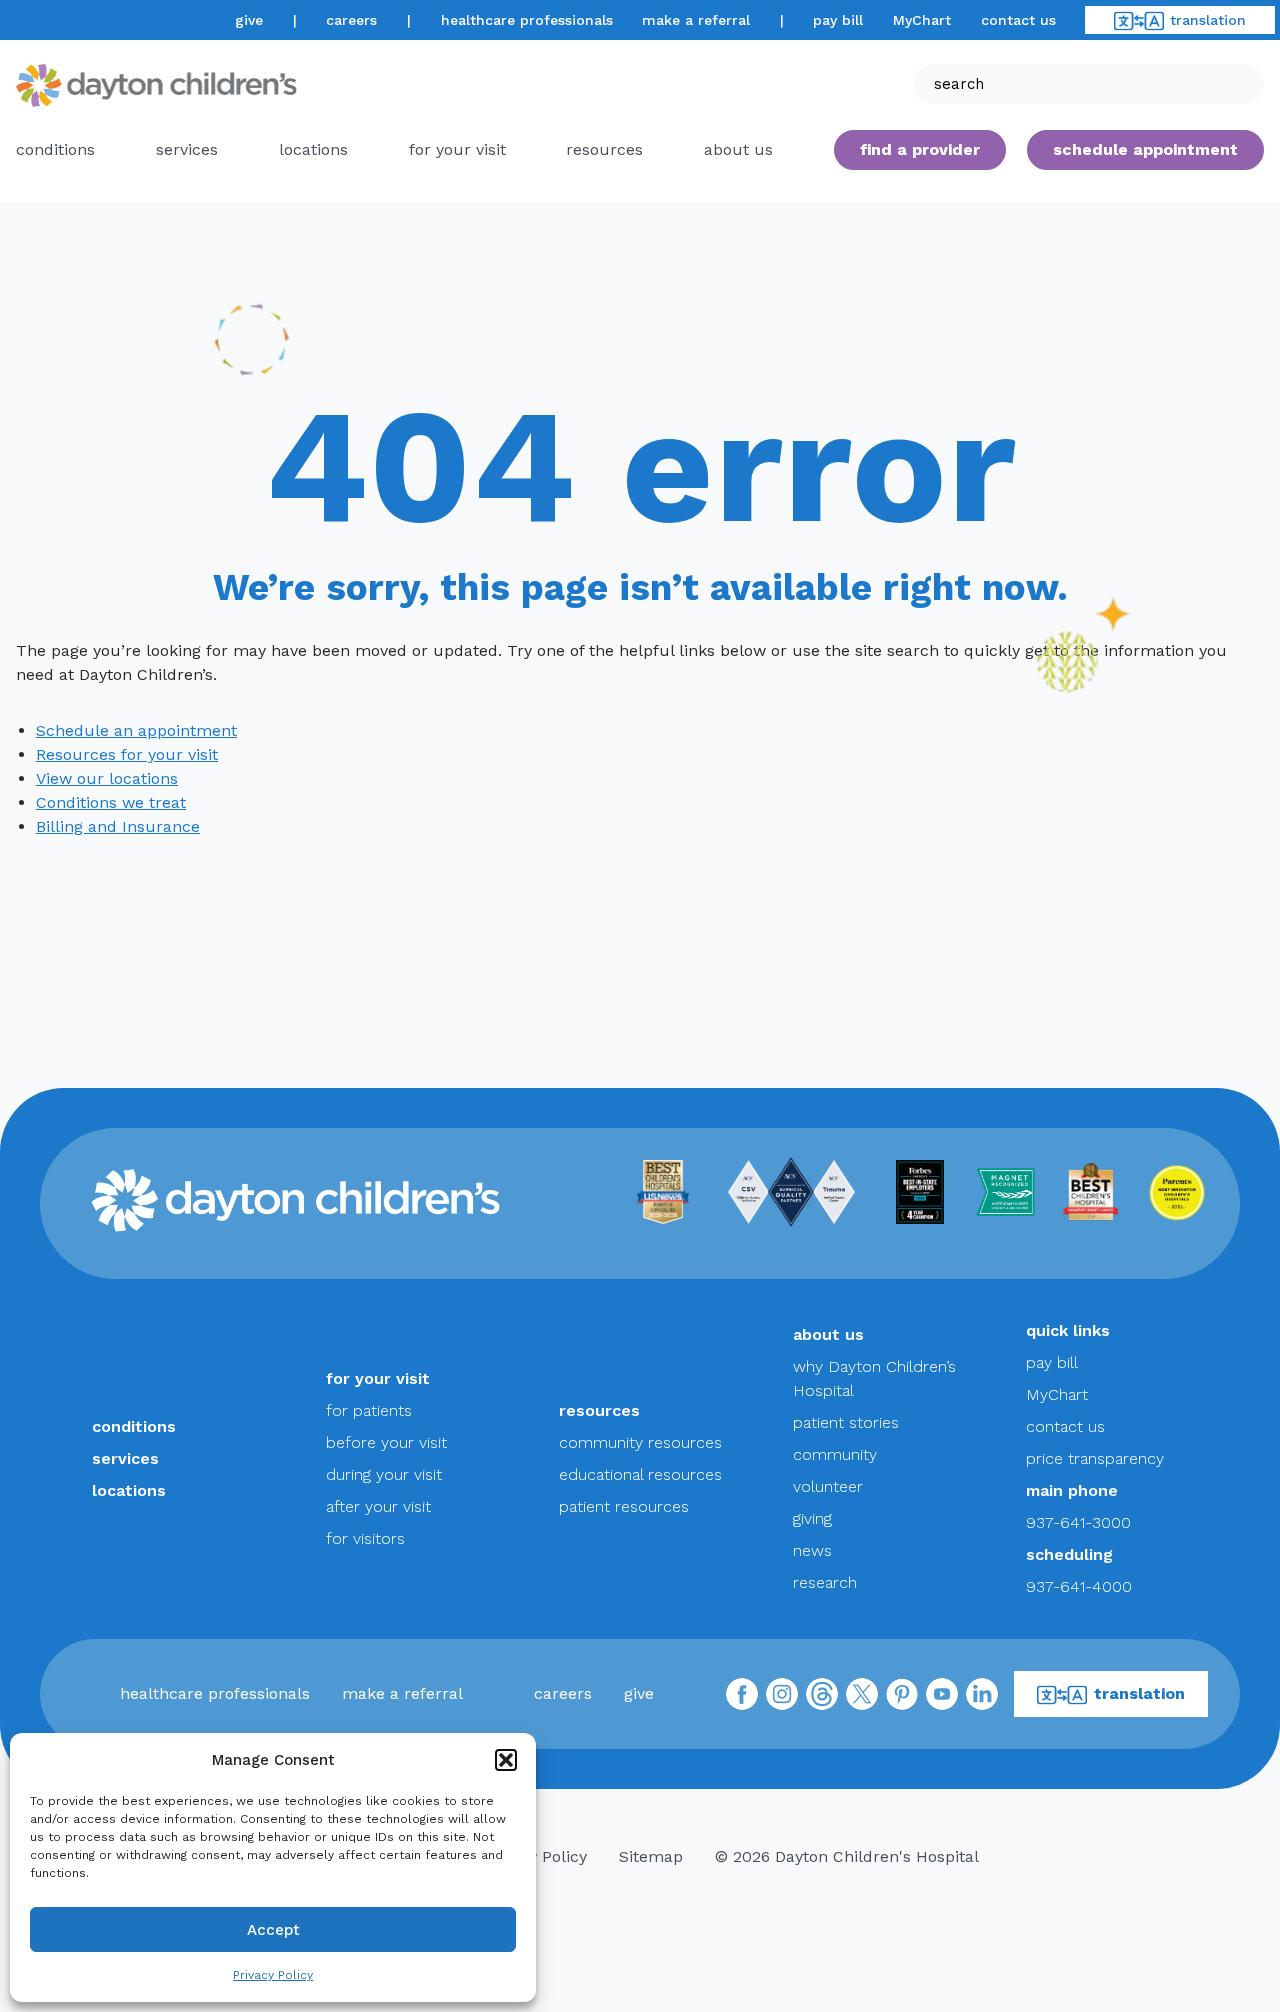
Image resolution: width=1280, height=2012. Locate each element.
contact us (1018, 20)
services (187, 149)
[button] (506, 1760)
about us (828, 1334)
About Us (738, 149)
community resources (640, 1442)
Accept (273, 1930)
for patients (369, 1410)
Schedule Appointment (1145, 149)
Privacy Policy (273, 1975)
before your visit (386, 1442)
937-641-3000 (1078, 1522)
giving (812, 1518)
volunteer (828, 1486)
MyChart (922, 20)
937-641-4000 (1079, 1586)
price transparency (1095, 1458)
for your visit (457, 149)
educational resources (640, 1474)
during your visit (384, 1474)
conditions (55, 149)
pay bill (838, 20)
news (812, 1550)
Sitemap (651, 1856)
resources (604, 149)
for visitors (365, 1538)
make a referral (696, 20)
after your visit (378, 1506)
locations (313, 149)
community (835, 1454)
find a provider (920, 149)
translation (1208, 20)
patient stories (846, 1422)
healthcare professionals (527, 20)
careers (351, 20)
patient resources (624, 1506)
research (825, 1582)
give (249, 20)
